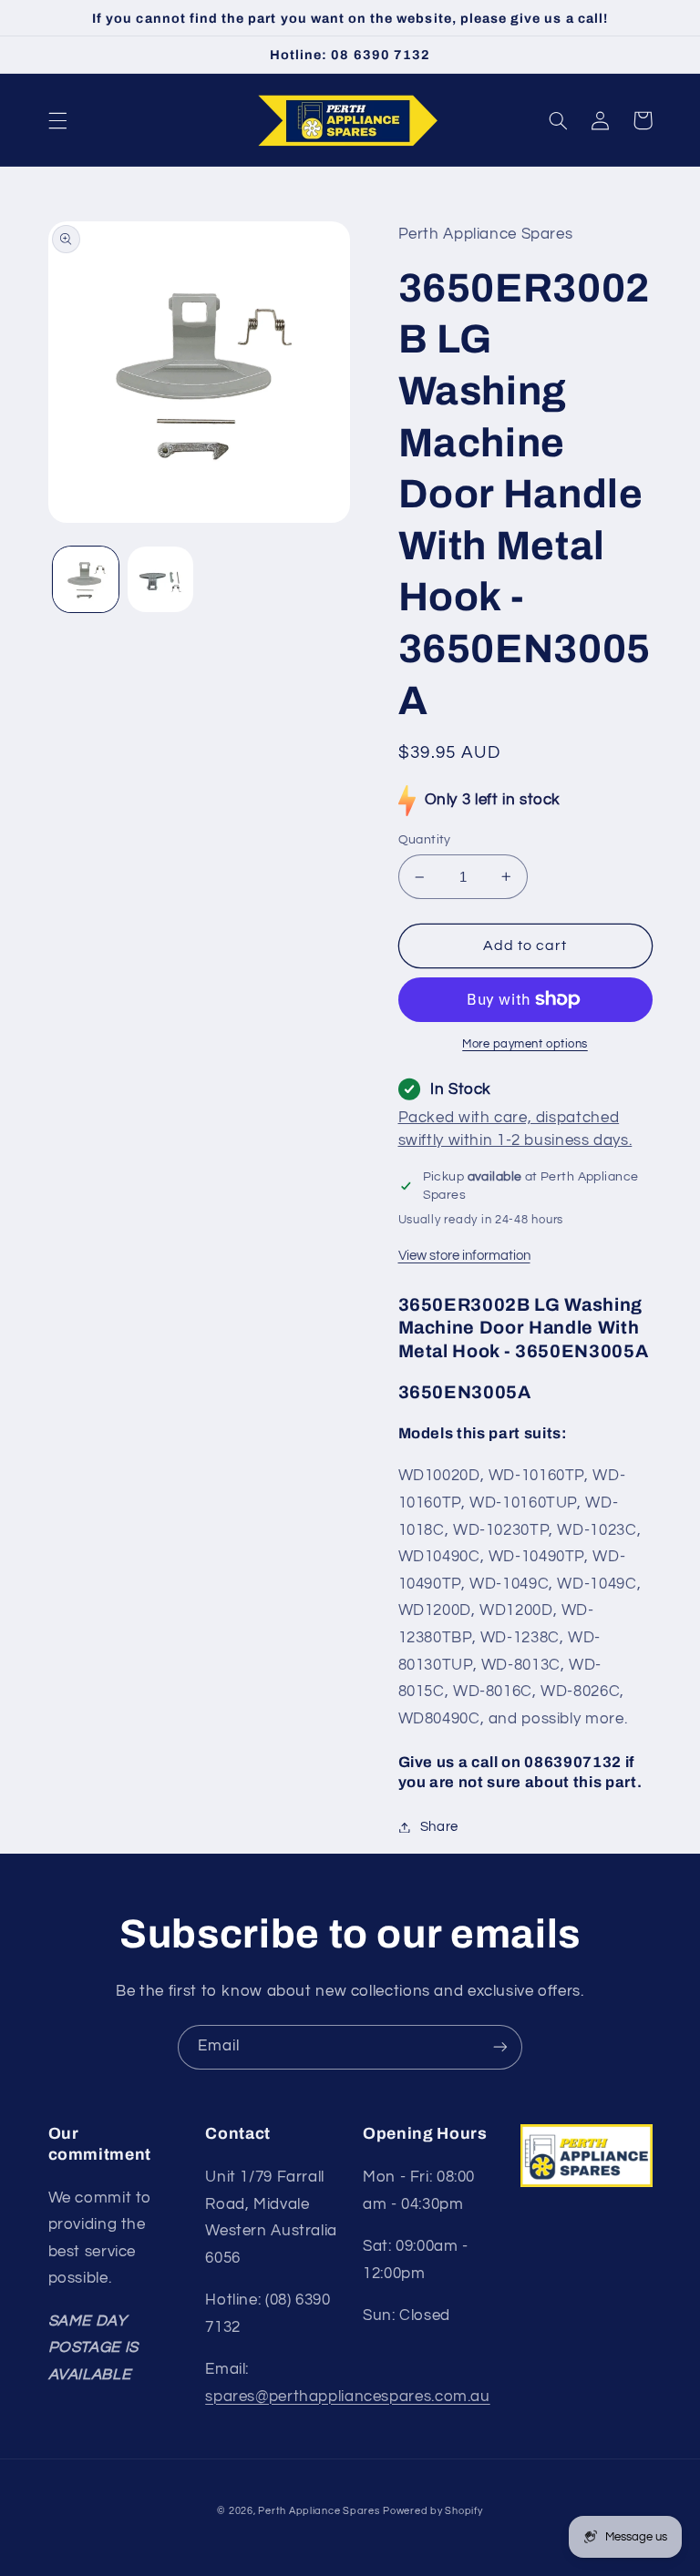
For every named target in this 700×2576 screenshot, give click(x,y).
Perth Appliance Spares (319, 2511)
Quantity (425, 840)
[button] (57, 120)
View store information (464, 1256)
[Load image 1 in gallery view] (86, 579)
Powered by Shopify (432, 2511)
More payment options (525, 1044)
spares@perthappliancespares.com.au (347, 2397)
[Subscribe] (500, 2047)
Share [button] (439, 1827)
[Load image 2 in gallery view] (160, 579)
